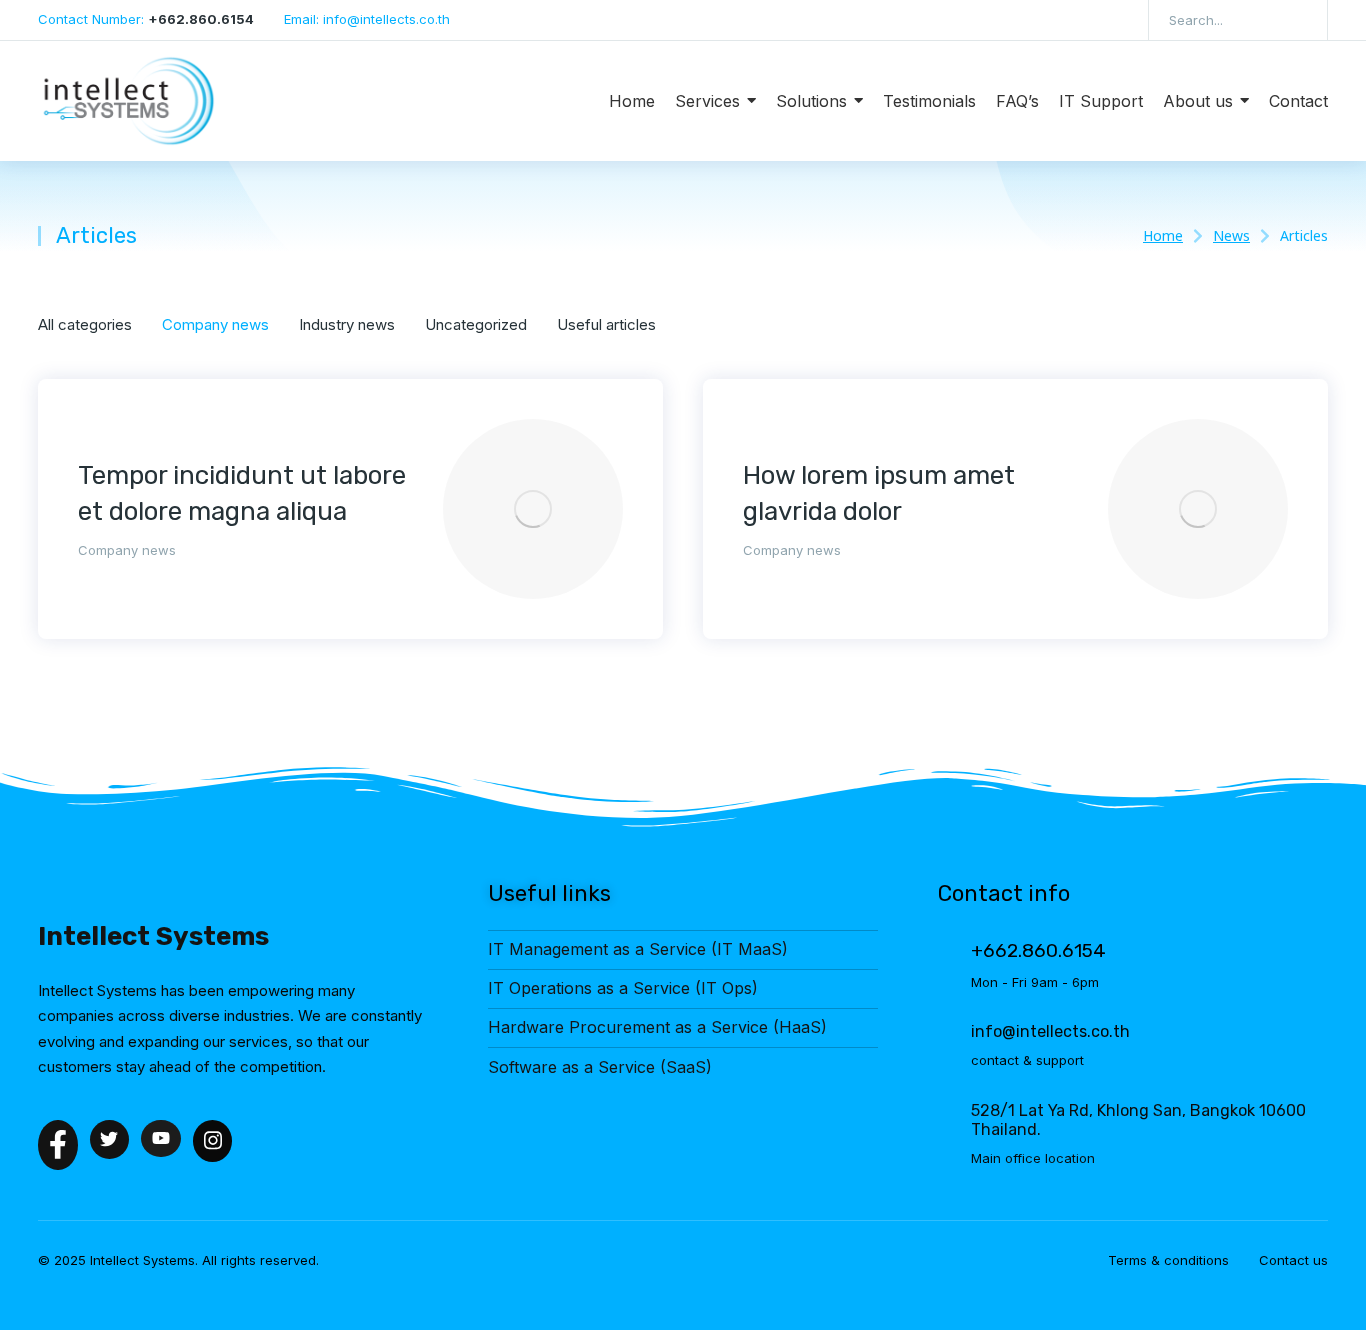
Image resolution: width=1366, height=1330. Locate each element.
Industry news (347, 324)
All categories (85, 324)
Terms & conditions (1168, 1260)
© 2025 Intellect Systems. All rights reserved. (178, 1260)
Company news (215, 324)
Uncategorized (476, 324)
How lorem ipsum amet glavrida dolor (879, 493)
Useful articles (606, 324)
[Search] (1298, 20)
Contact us (1293, 1260)
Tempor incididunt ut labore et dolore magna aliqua (242, 493)
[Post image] (533, 509)
